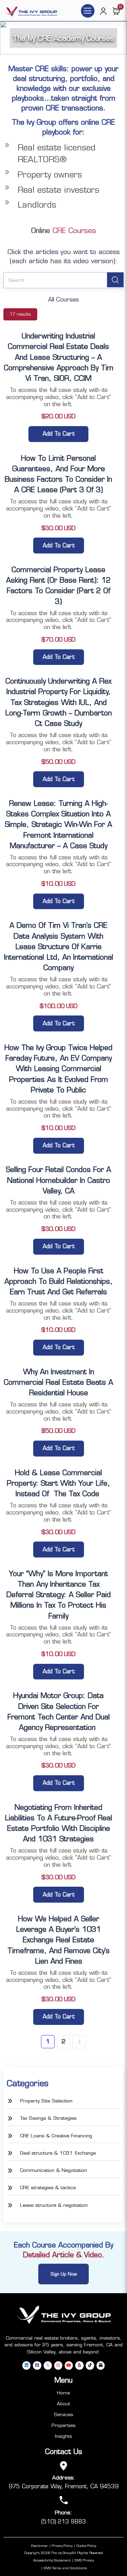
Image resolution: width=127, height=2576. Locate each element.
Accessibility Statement (52, 2560)
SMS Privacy (84, 2560)
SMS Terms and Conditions (65, 2568)
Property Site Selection (46, 2101)
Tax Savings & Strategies (48, 2118)
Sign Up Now (64, 2274)
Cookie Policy (86, 2546)
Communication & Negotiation (54, 2170)
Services (63, 2414)
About (63, 2404)
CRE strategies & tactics (48, 2187)
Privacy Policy (62, 2546)
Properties (63, 2425)
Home (63, 2393)
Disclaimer (39, 2546)
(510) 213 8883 (64, 2522)
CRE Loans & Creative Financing (56, 2136)
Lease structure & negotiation (54, 2205)
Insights (63, 2436)
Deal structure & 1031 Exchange (58, 2153)
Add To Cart (59, 434)
